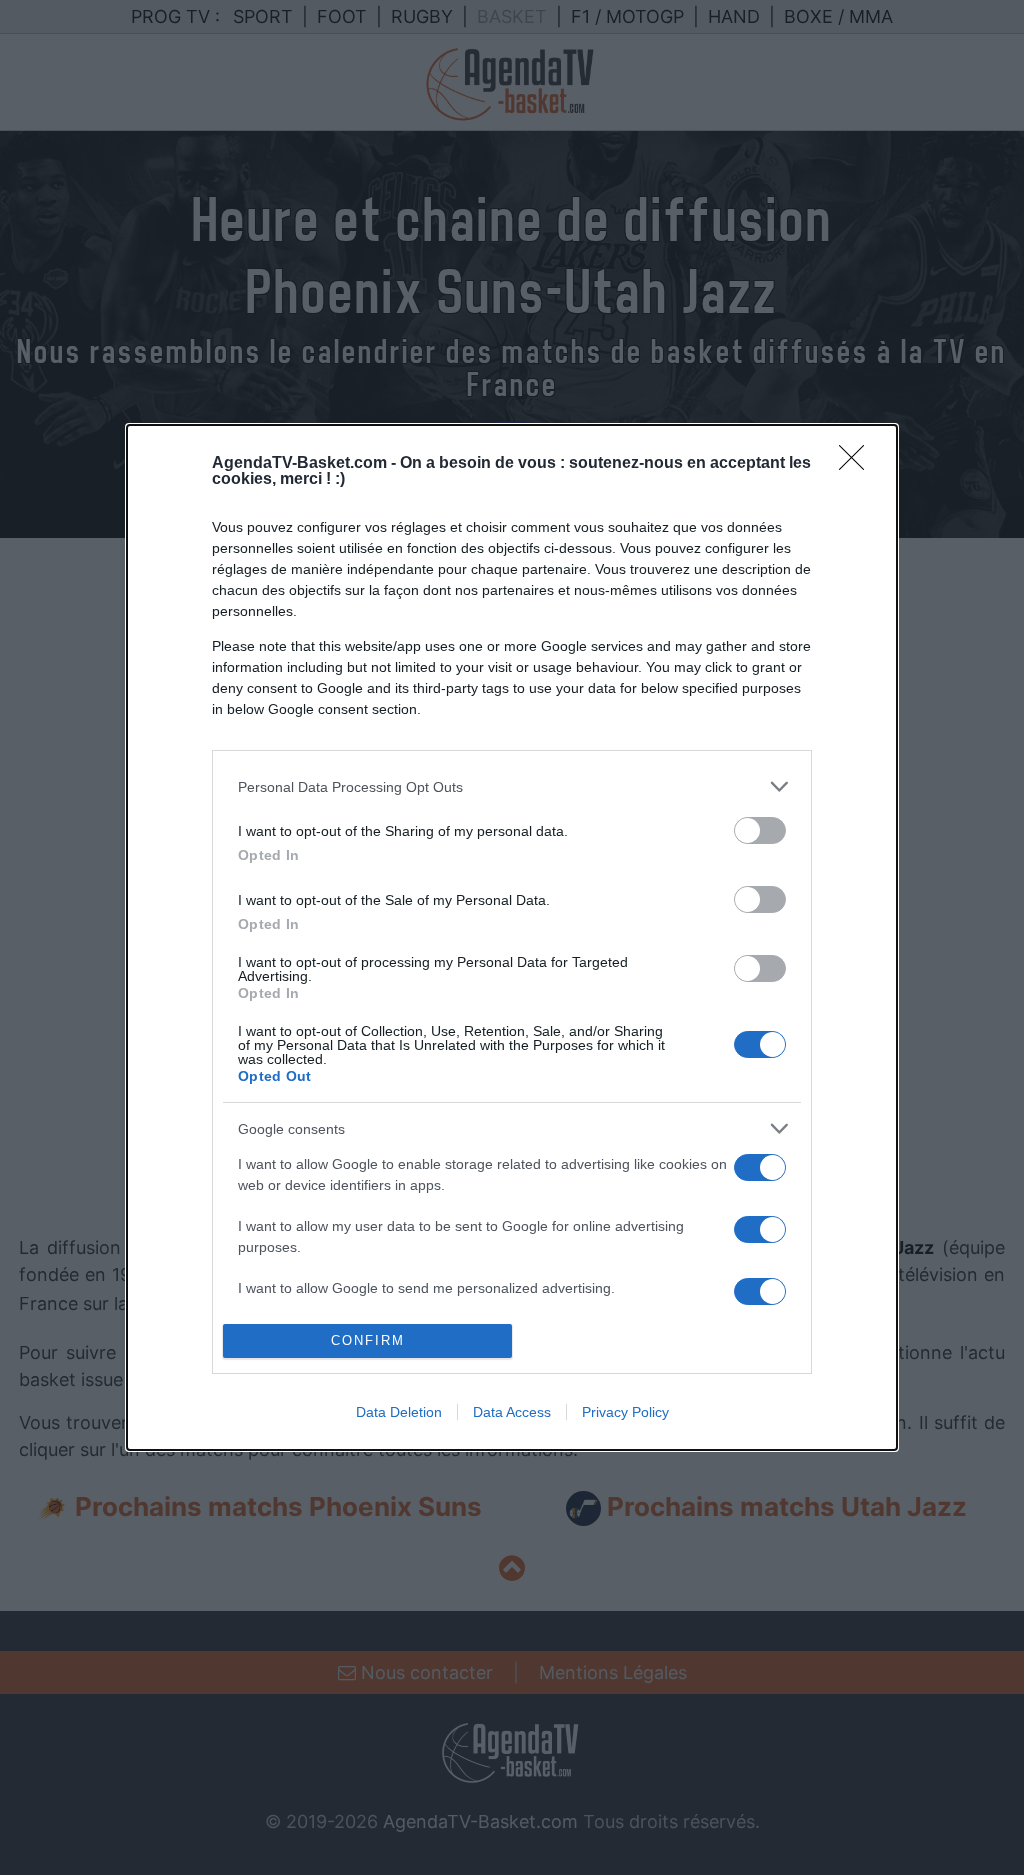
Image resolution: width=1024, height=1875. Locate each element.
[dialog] (512, 937)
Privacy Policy (625, 1412)
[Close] (858, 464)
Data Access (512, 1412)
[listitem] (512, 786)
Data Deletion (399, 1412)
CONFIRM (368, 1340)
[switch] (760, 830)
